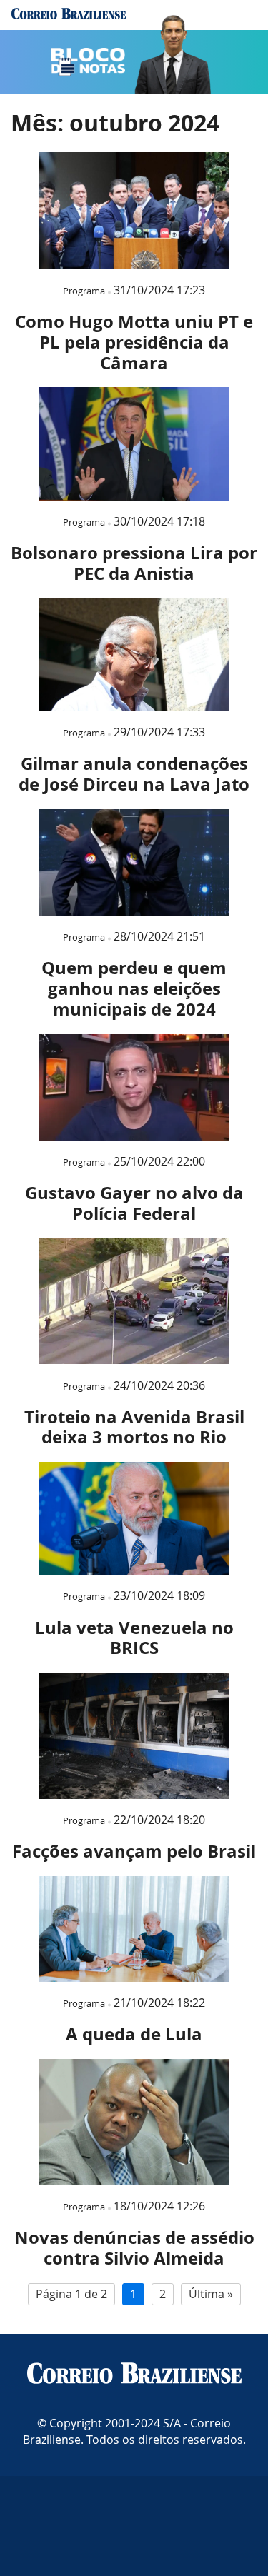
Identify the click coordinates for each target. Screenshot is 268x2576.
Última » (211, 2294)
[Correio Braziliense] (134, 2375)
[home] (69, 15)
